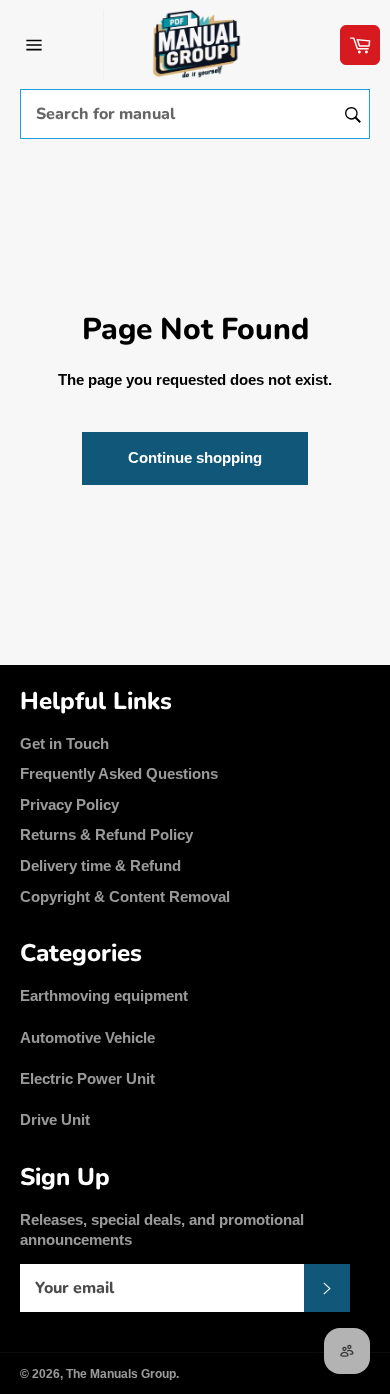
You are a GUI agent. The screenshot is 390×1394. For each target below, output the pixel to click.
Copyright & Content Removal (125, 896)
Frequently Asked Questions (119, 773)
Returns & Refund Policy (106, 834)
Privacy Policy (69, 804)
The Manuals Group (121, 1374)
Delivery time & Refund (100, 865)
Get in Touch (64, 743)
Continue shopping (195, 457)
